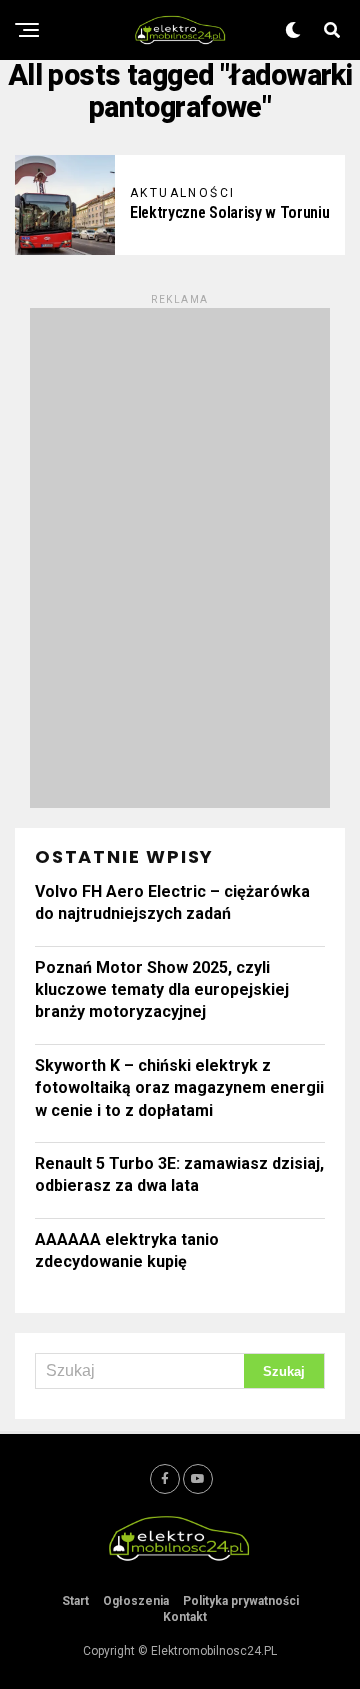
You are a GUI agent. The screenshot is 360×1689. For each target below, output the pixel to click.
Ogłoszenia (136, 1601)
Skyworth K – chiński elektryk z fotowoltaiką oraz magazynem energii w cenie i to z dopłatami (179, 1088)
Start (75, 1601)
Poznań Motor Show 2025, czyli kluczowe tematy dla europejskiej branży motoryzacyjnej (162, 990)
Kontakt (185, 1617)
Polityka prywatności (241, 1601)
